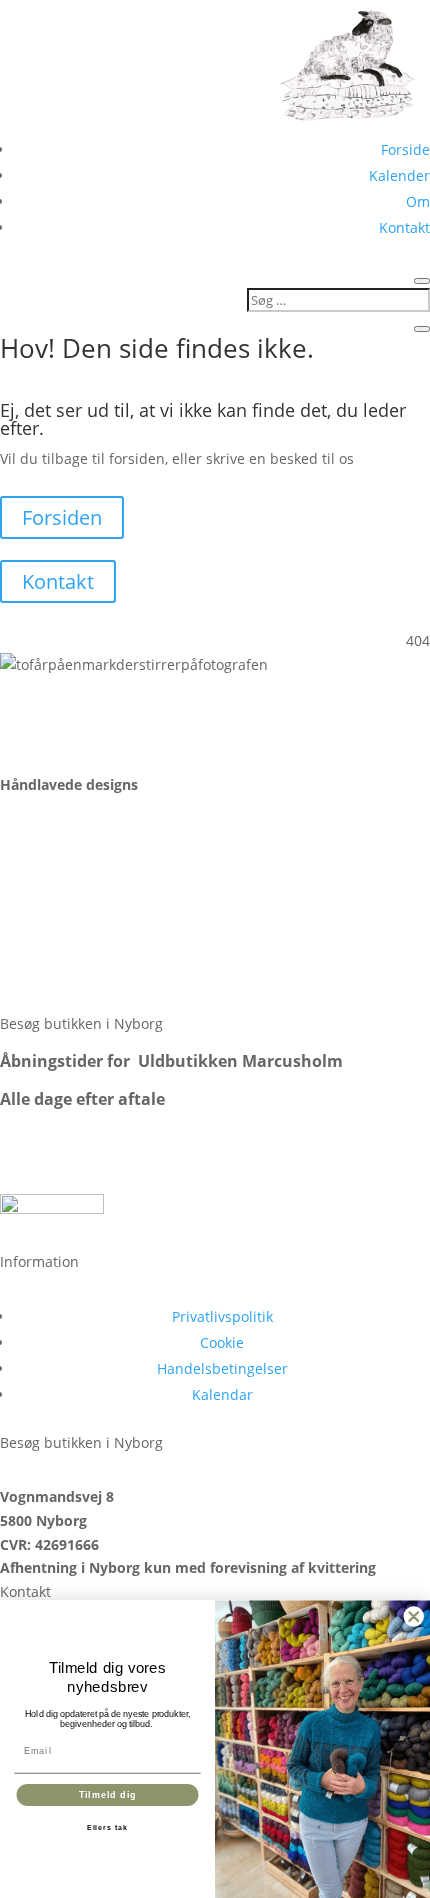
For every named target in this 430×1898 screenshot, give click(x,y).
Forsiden (62, 517)
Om (418, 201)
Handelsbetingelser (222, 1368)
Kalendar (222, 1394)
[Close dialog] (414, 1617)
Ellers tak (107, 1828)
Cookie (222, 1342)
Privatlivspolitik (222, 1316)
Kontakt (404, 227)
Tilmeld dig (108, 1794)
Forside (405, 149)
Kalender (399, 175)
